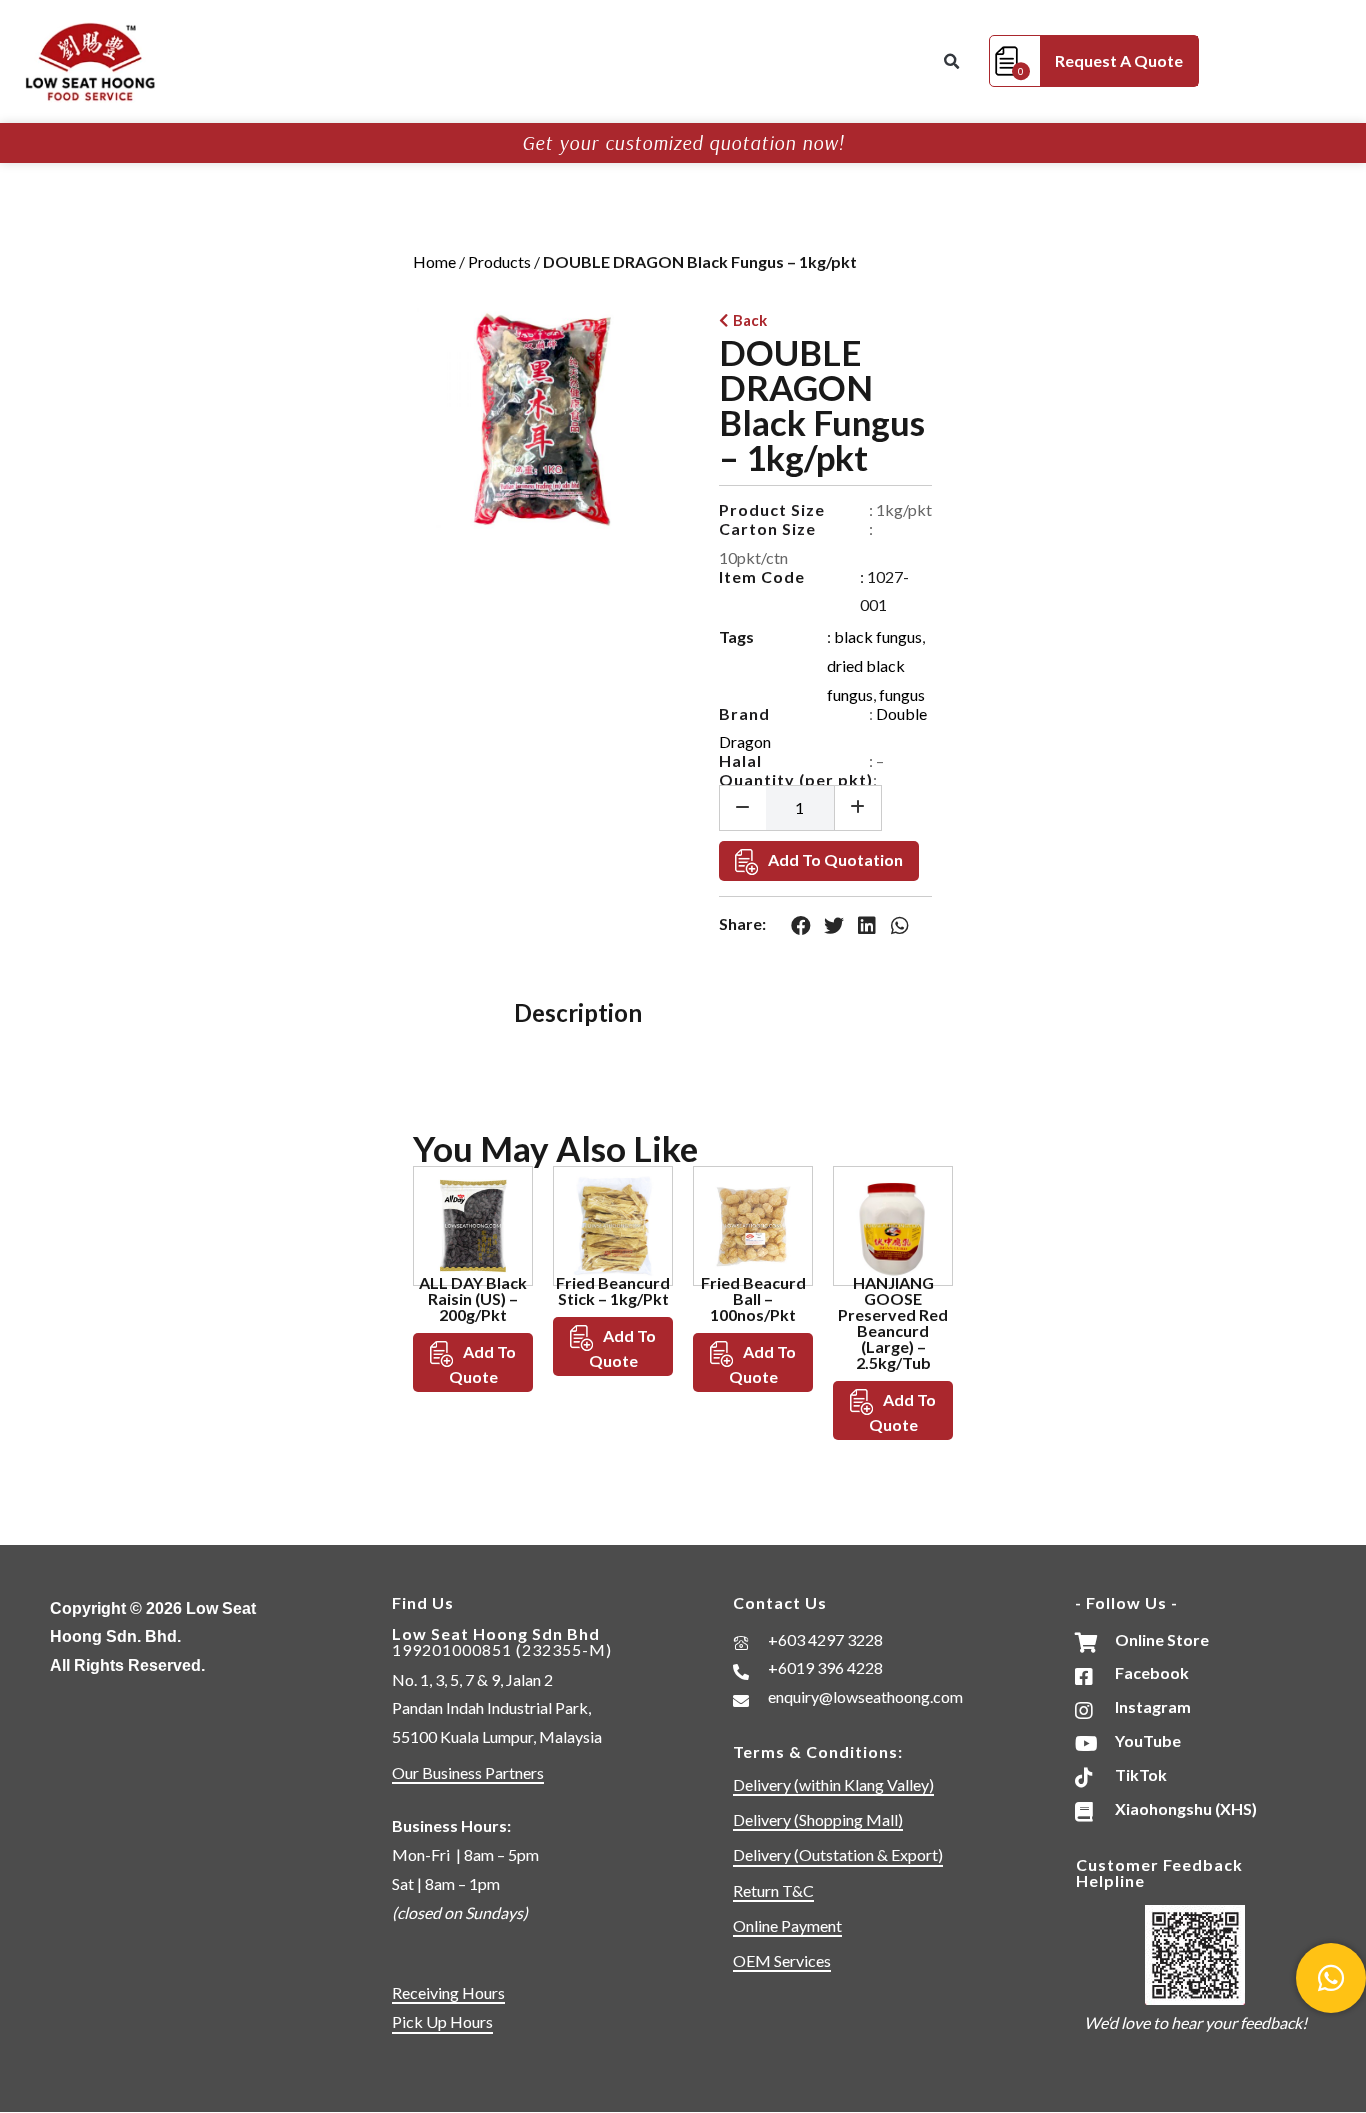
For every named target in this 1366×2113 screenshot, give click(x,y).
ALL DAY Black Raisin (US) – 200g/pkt (473, 1298)
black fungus (878, 636)
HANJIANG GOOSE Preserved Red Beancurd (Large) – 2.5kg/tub (893, 1322)
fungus (902, 694)
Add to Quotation (835, 859)
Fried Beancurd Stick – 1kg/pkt (613, 1290)
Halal (740, 760)
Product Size (772, 509)
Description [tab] (578, 1012)
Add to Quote (483, 1364)
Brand (744, 713)
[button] (951, 62)
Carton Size (767, 528)
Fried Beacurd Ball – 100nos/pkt (753, 1298)
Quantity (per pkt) (796, 779)
